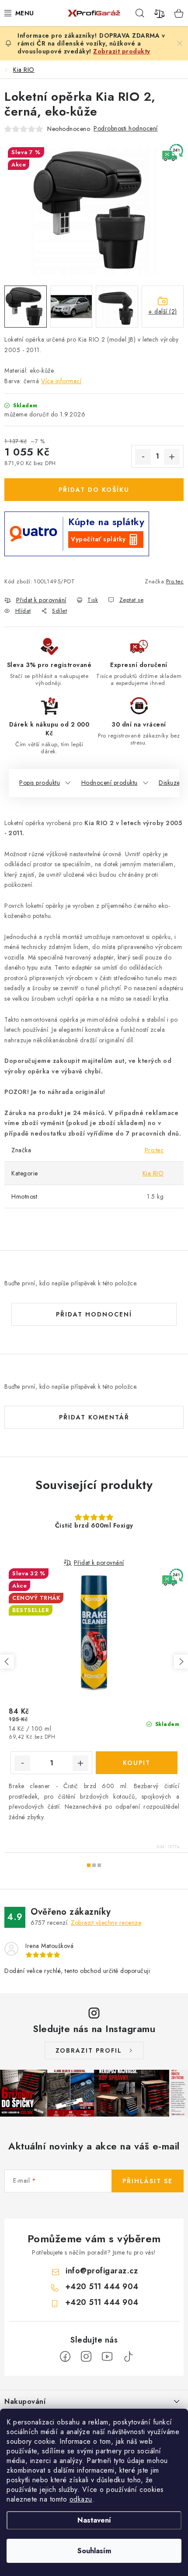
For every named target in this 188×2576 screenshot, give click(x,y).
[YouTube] (107, 2357)
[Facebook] (65, 2357)
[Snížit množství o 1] (143, 457)
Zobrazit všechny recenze (106, 1923)
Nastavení (94, 2520)
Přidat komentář (94, 1417)
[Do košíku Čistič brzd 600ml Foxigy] (137, 1763)
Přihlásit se (148, 2181)
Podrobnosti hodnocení (126, 128)
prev (7, 1662)
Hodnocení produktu (110, 783)
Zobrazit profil (89, 2050)
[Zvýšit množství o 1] (172, 457)
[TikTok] (128, 2357)
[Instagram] (86, 2357)
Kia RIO (153, 1173)
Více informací (61, 381)
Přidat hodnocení (94, 1314)
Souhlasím (94, 2551)
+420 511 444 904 (102, 2287)
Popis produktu (40, 783)
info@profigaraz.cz (102, 2271)
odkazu (81, 2499)
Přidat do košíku (94, 490)
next (181, 1662)
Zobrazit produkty (122, 51)
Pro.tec (175, 581)
